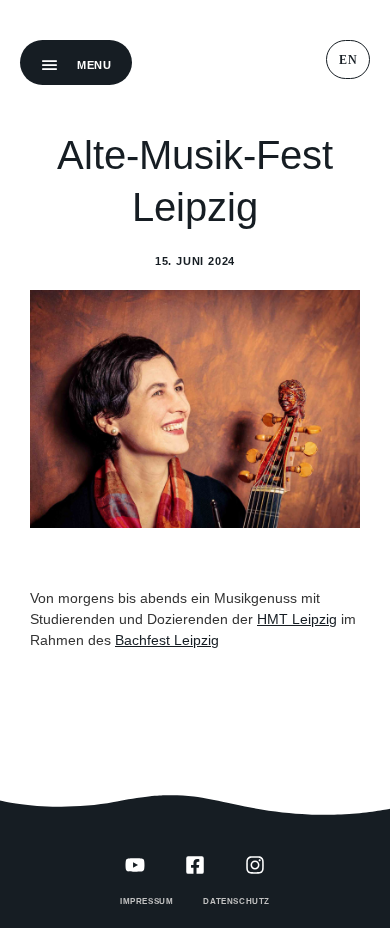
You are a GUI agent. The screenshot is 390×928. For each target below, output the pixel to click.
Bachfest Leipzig (167, 640)
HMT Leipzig (297, 619)
